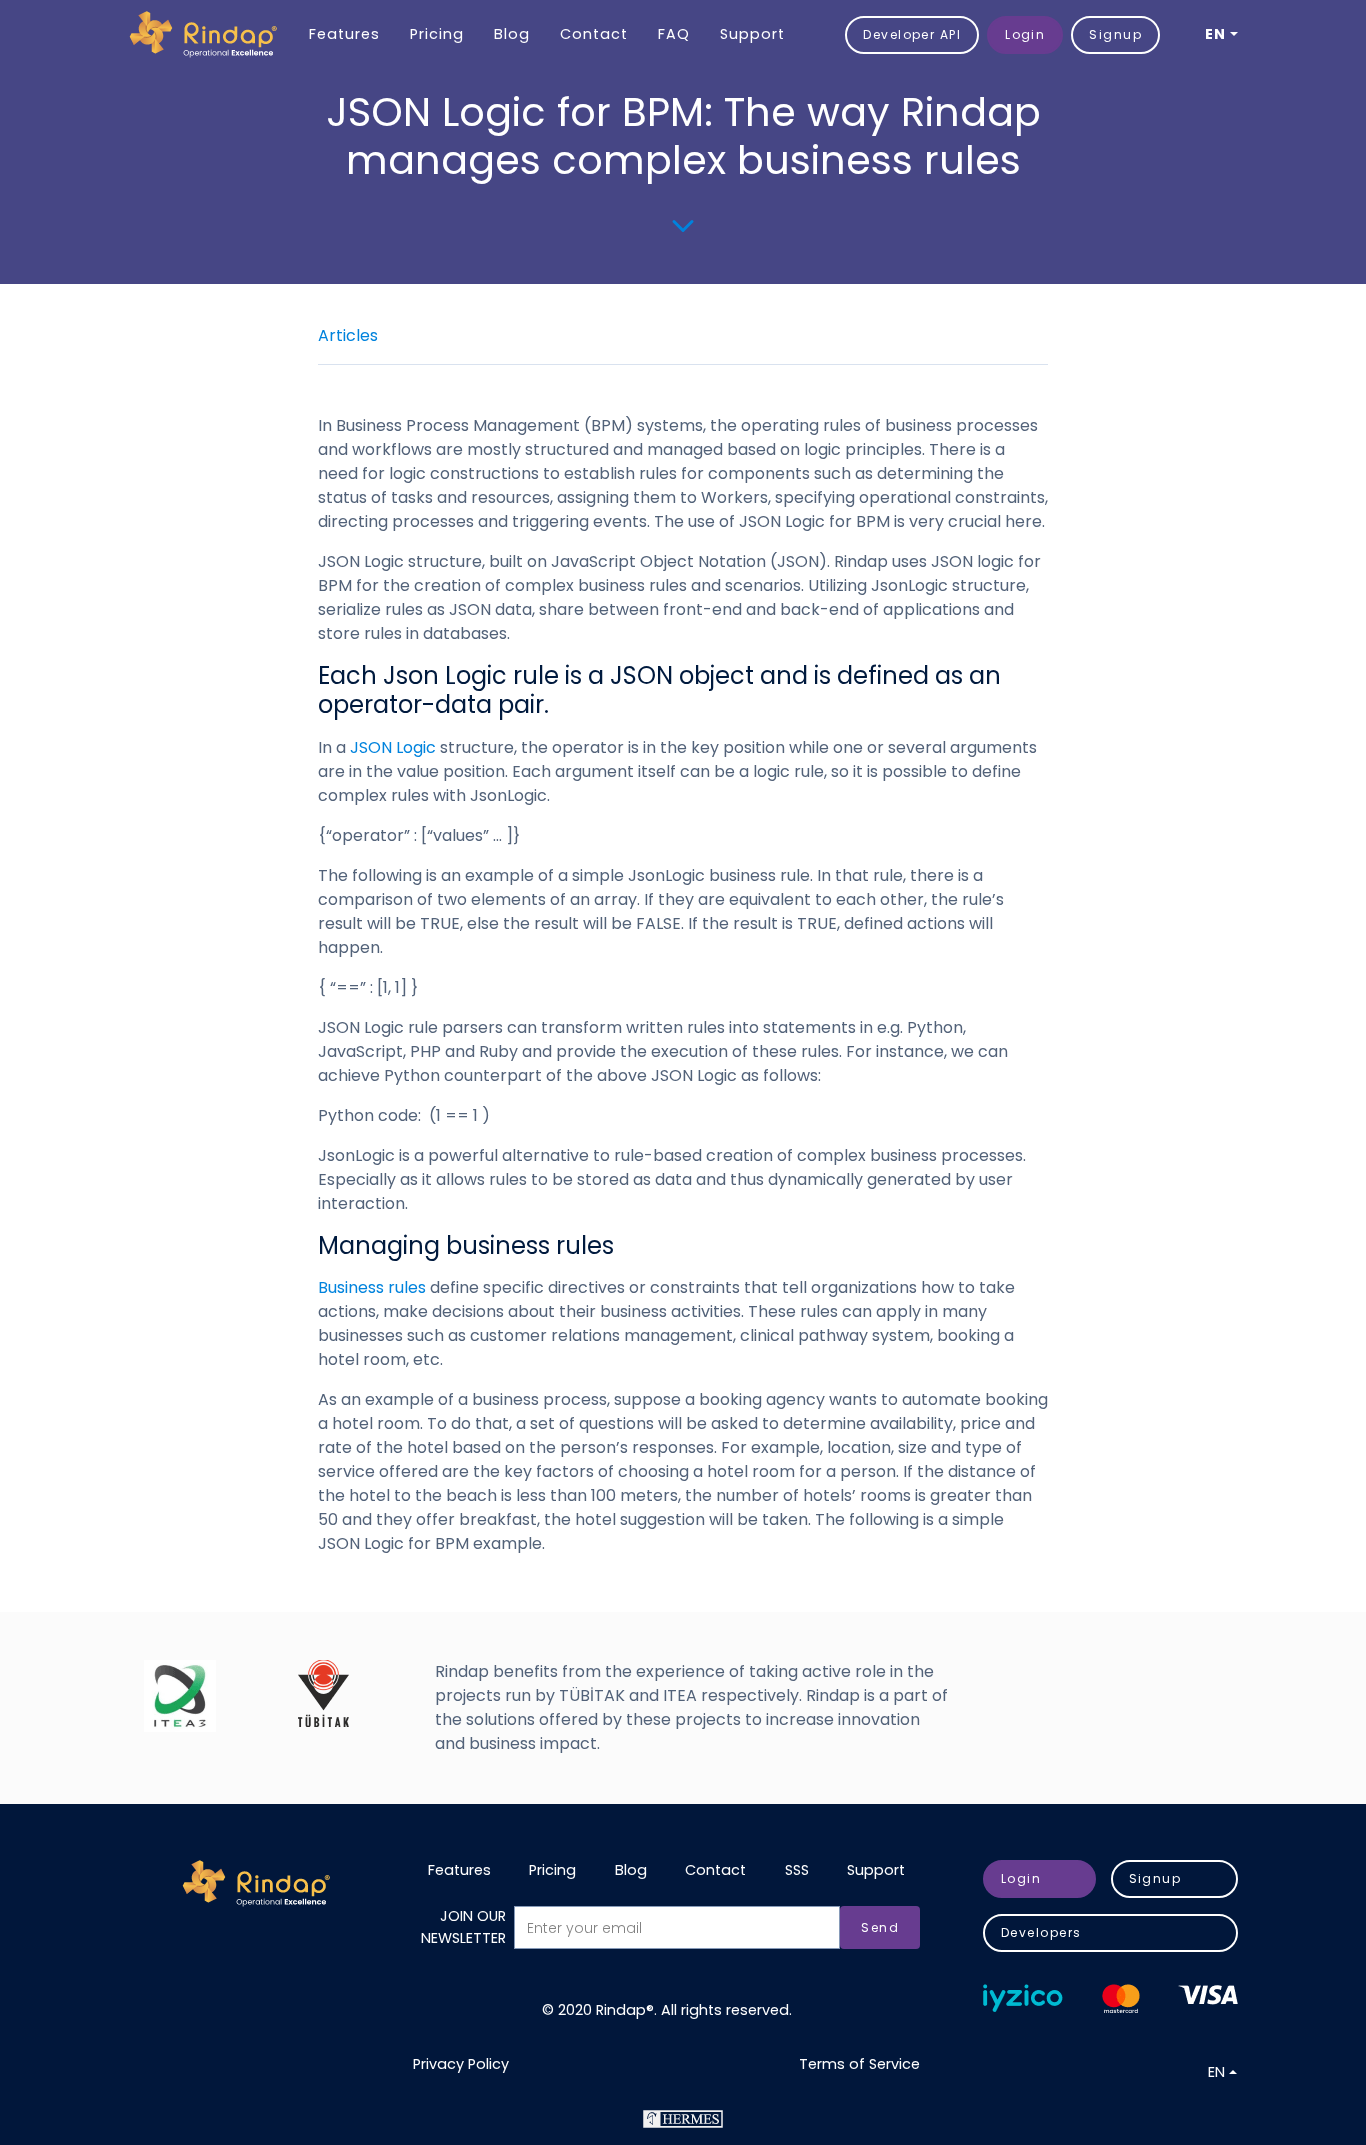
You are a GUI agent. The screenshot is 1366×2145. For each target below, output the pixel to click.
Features (344, 34)
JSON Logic (395, 747)
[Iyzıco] (1023, 1998)
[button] (1221, 35)
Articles (348, 335)
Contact (594, 34)
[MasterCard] (1121, 1999)
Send (880, 1927)
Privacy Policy (461, 2064)
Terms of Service (859, 2064)
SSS (797, 1870)
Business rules (374, 1287)
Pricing (437, 34)
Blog (512, 34)
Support (752, 34)
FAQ (674, 34)
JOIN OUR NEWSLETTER (463, 1927)
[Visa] (1208, 1995)
